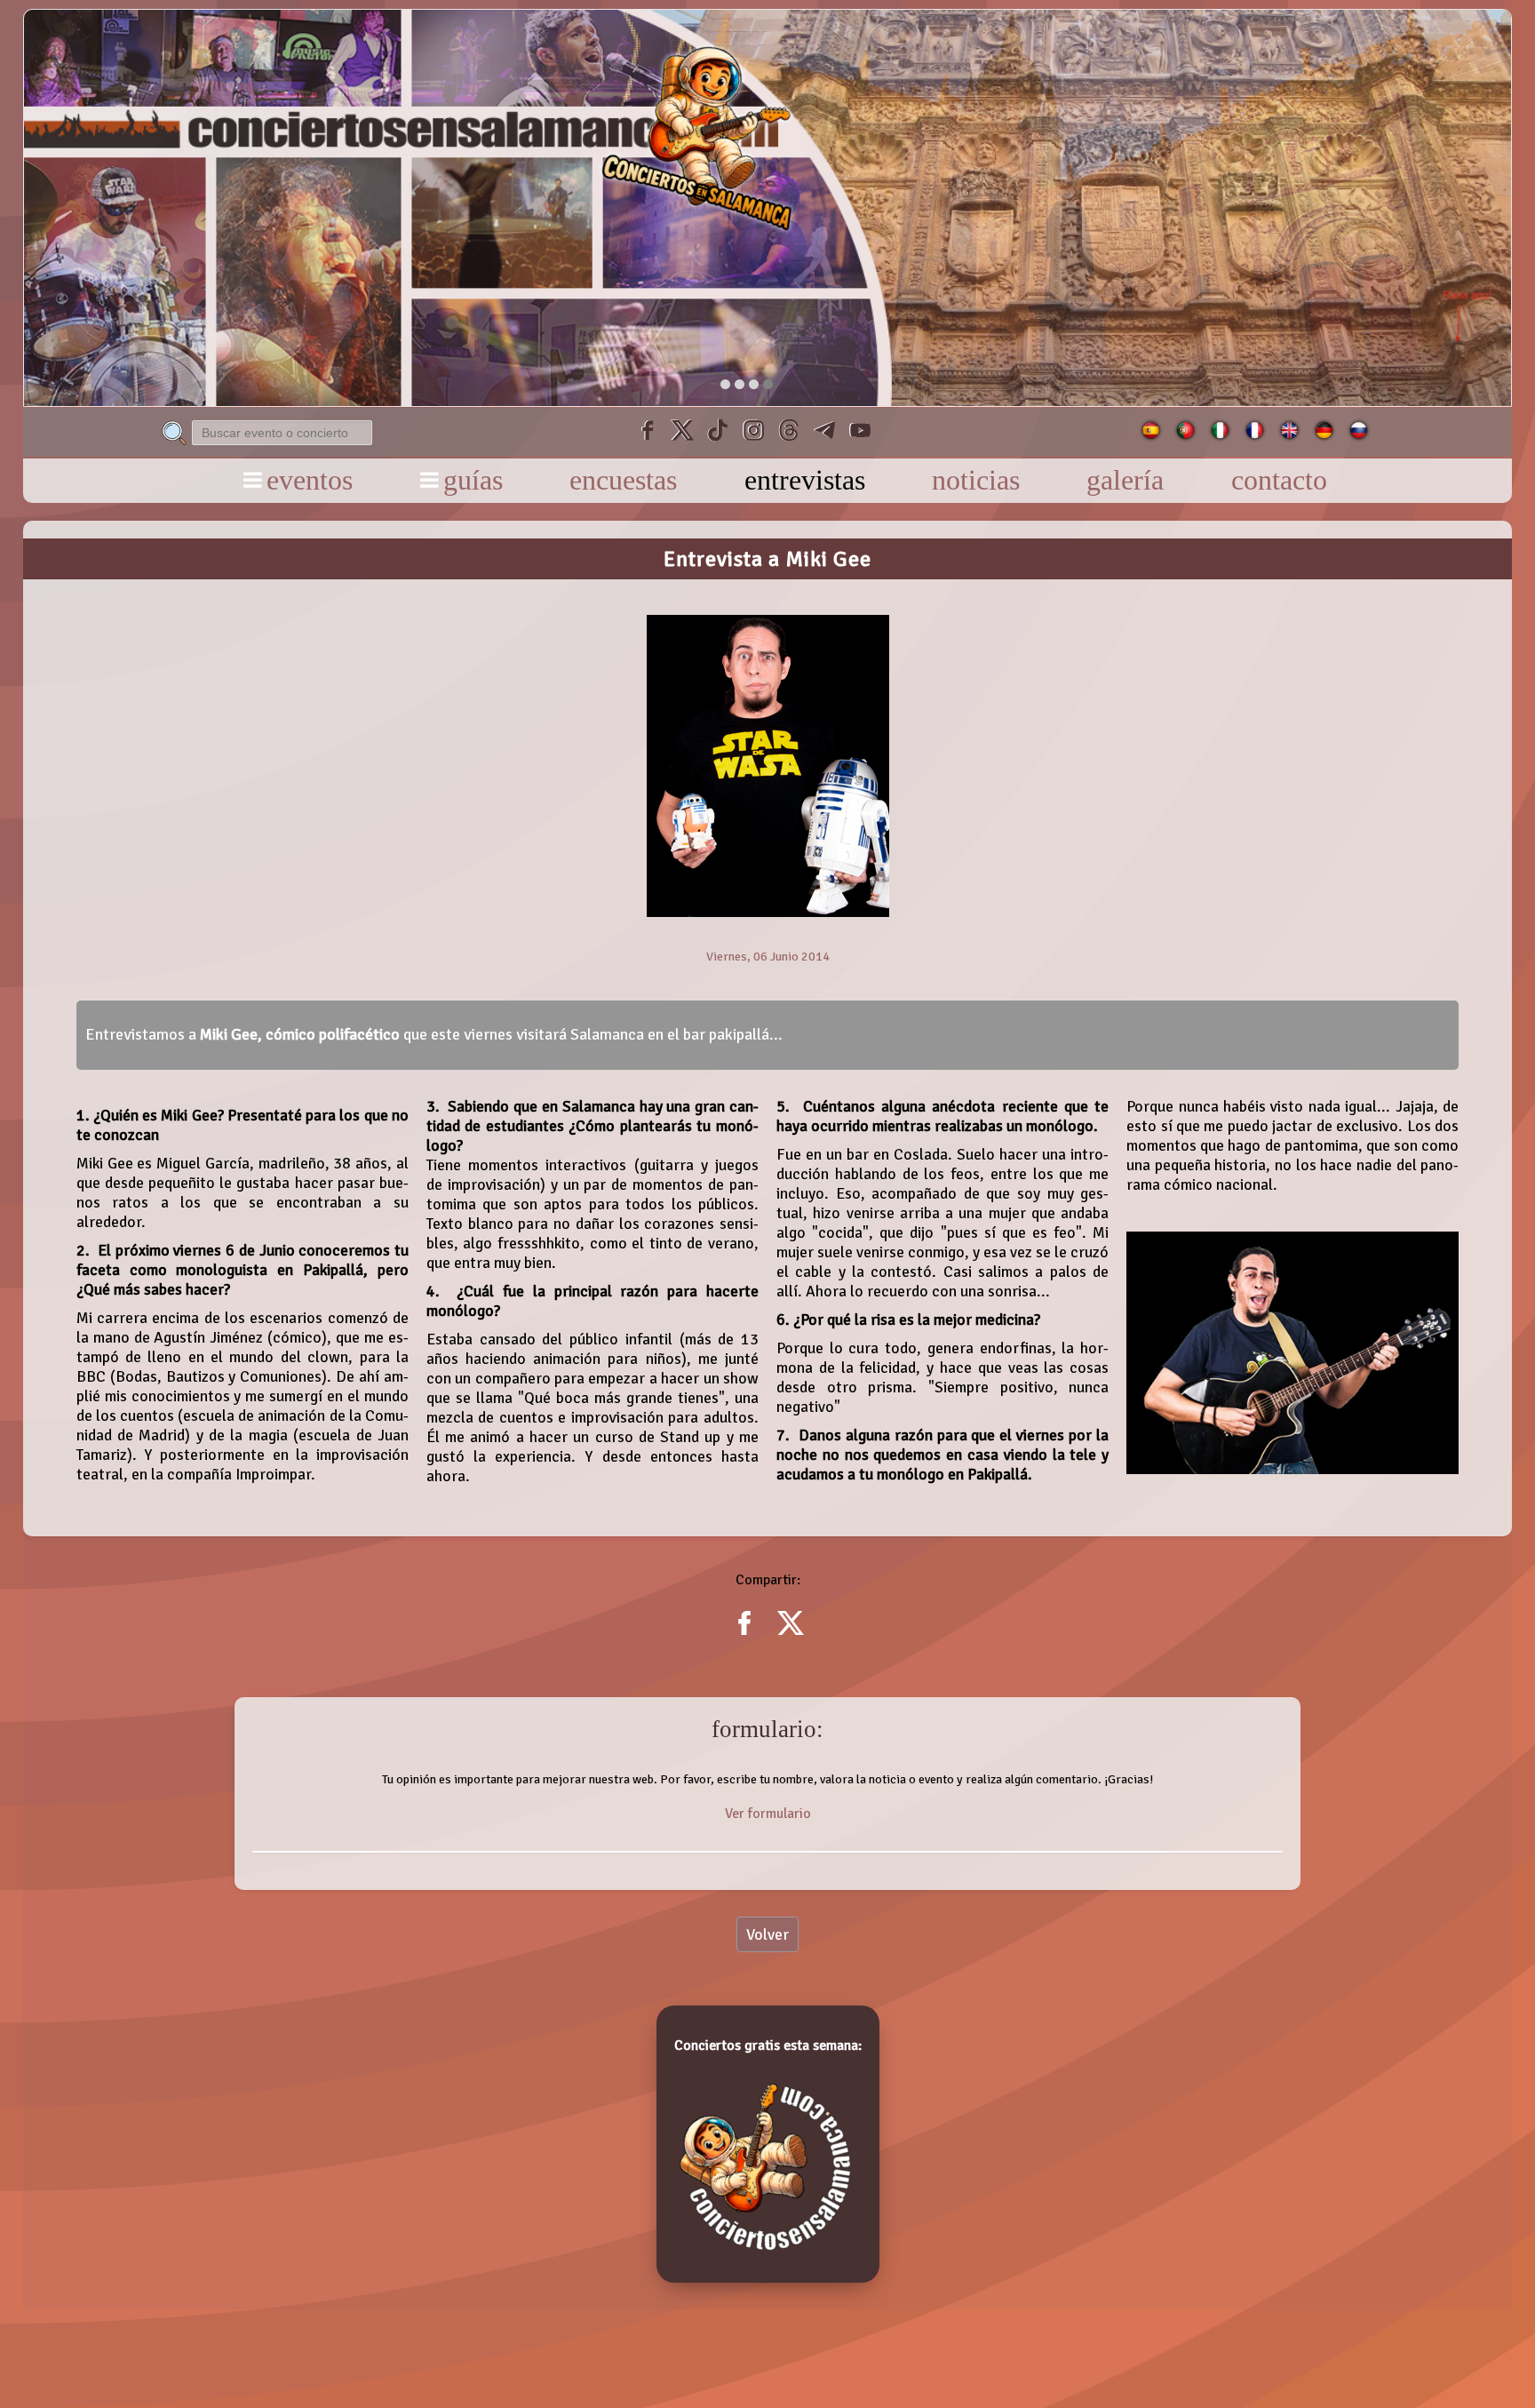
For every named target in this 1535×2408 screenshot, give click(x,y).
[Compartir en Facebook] (744, 1635)
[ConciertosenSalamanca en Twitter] (682, 432)
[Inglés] (1289, 435)
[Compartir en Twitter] (791, 1635)
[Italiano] (1220, 435)
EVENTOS (310, 480)
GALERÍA (1125, 480)
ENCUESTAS (623, 480)
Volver (767, 1934)
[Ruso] (1359, 435)
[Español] (1151, 435)
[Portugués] (1185, 435)
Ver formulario (768, 1814)
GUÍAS (473, 480)
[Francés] (1255, 435)
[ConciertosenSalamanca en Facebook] (647, 432)
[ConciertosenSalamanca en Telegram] (824, 432)
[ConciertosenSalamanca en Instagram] (753, 432)
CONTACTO (1279, 480)
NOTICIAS (976, 480)
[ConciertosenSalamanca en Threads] (789, 432)
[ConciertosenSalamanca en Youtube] (860, 432)
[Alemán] (1324, 435)
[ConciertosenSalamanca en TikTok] (718, 432)
